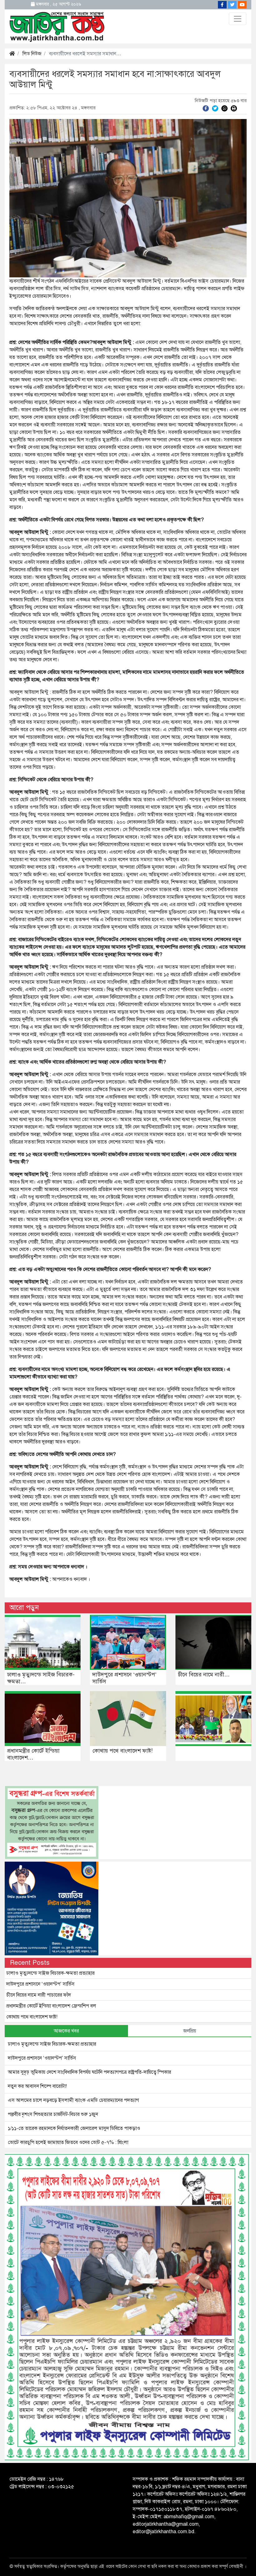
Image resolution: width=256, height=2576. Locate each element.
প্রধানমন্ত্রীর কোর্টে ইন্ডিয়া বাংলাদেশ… (33, 1754)
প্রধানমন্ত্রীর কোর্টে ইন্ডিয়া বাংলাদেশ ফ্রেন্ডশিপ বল (51, 2006)
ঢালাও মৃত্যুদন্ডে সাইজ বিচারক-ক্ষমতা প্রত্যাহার (50, 1973)
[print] (234, 108)
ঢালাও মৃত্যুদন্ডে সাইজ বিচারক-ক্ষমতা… (41, 1678)
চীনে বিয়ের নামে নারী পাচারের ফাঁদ (39, 1995)
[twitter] (215, 108)
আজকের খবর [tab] (66, 2031)
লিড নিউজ (32, 54)
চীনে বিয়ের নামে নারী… (204, 1675)
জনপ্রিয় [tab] (190, 2031)
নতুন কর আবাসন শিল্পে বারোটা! (37, 2086)
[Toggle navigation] (238, 19)
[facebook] (206, 108)
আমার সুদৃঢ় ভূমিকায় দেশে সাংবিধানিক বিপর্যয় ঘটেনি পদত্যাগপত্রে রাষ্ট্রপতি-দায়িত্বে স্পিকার (89, 2072)
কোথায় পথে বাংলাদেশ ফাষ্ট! (123, 1751)
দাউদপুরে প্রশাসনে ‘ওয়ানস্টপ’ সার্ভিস (124, 1678)
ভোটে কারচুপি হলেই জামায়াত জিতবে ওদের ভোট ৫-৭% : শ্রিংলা (68, 2142)
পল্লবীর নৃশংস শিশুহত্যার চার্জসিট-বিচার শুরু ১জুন (53, 2114)
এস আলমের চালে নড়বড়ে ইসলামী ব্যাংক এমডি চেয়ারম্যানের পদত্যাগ (73, 2100)
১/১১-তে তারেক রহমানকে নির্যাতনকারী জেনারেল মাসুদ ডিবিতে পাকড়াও (74, 2128)
